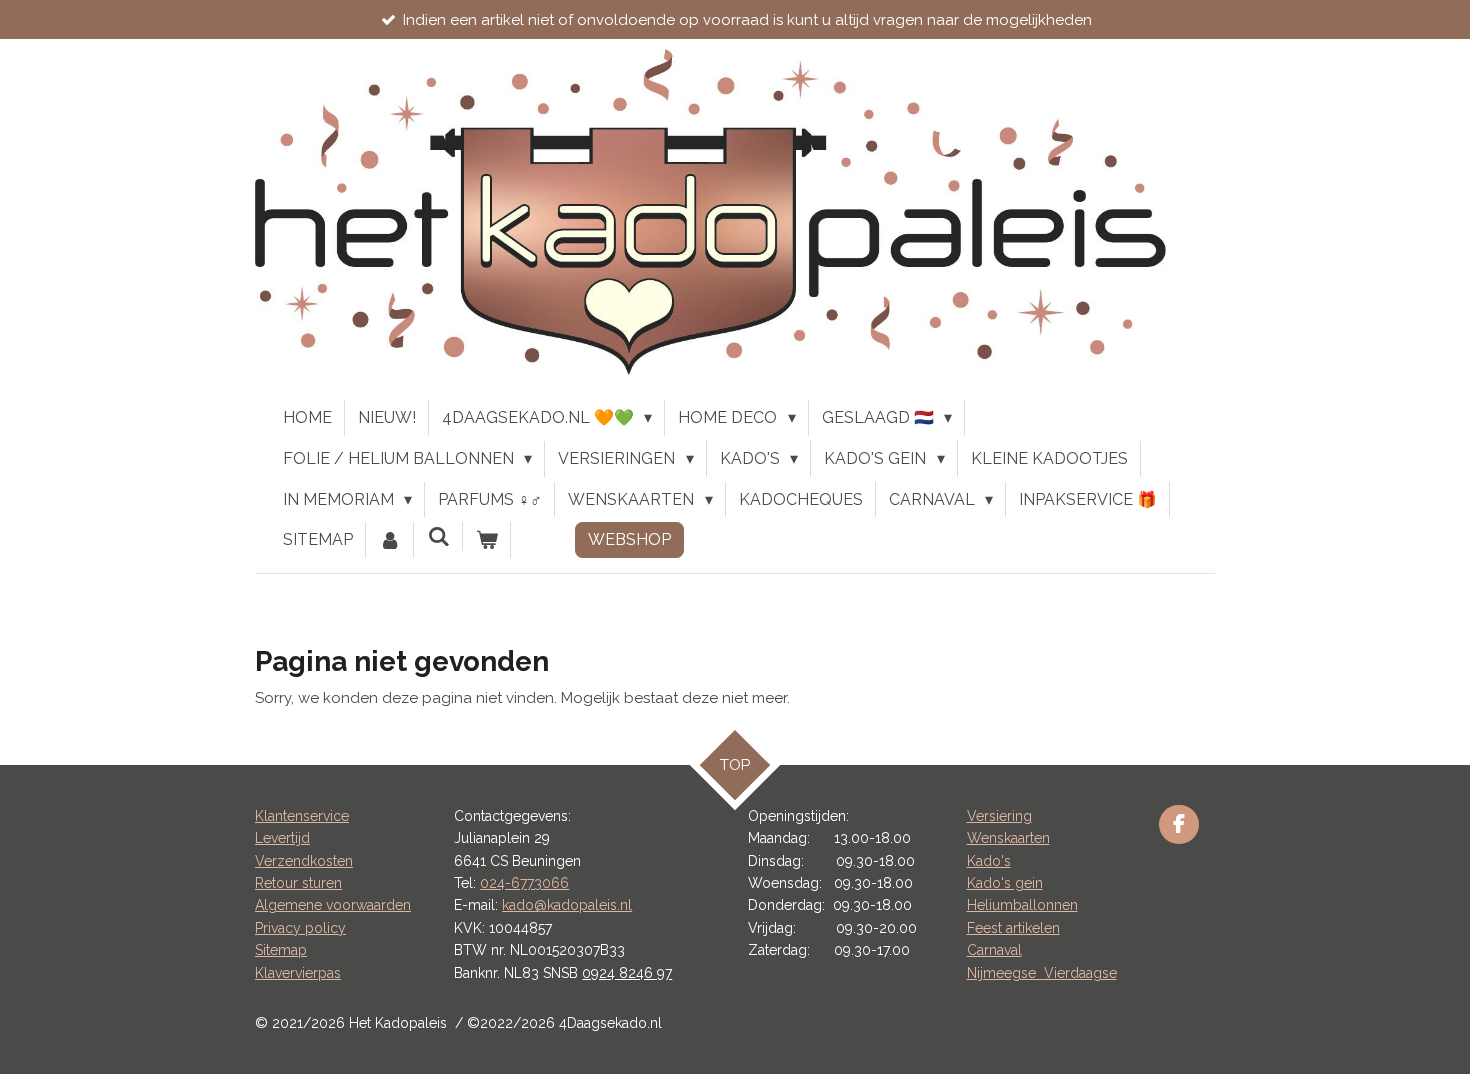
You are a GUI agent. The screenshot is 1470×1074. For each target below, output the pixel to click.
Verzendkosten (304, 861)
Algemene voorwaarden (333, 905)
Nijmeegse (1005, 973)
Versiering (999, 816)
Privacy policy (300, 928)
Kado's (989, 861)
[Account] (390, 540)
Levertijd (282, 838)
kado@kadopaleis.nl (567, 905)
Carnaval (994, 950)
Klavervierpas (298, 973)
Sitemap (281, 950)
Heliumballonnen (1022, 905)
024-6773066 (524, 883)
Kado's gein (1005, 883)
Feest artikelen (1013, 928)
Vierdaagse (1080, 973)
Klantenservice (302, 816)
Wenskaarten (1008, 838)
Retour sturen (298, 883)
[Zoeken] (438, 536)
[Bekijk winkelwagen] (487, 540)
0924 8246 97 (627, 973)
